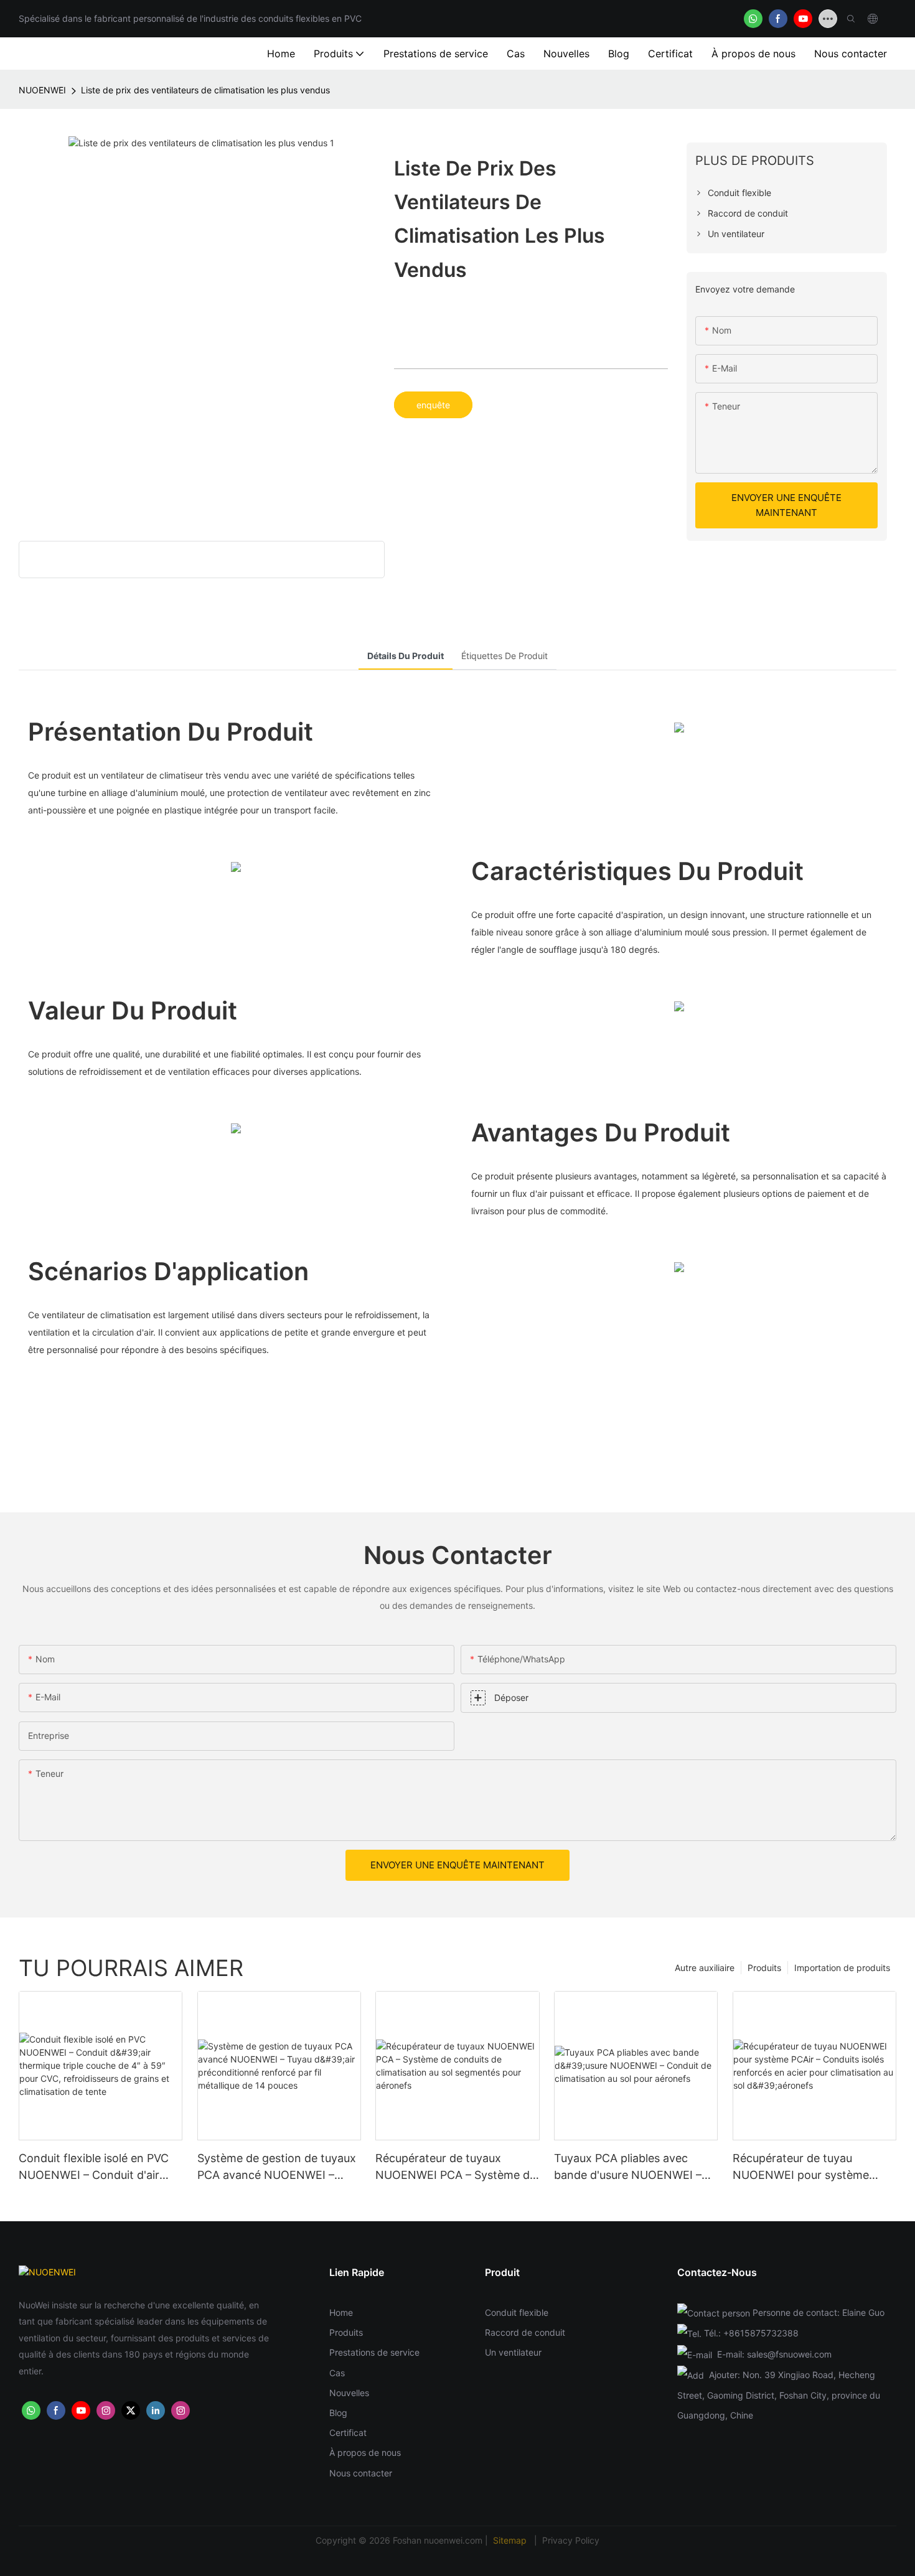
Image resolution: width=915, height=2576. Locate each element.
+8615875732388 (761, 2333)
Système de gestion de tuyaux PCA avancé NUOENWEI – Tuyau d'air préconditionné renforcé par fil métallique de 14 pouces (277, 2167)
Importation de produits (842, 1968)
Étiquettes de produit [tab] (504, 656)
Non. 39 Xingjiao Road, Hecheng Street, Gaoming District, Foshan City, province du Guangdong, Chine (779, 2395)
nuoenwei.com (453, 2540)
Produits (764, 1968)
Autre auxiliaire (705, 1968)
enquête (433, 405)
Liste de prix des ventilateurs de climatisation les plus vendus (205, 90)
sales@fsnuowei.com (789, 2354)
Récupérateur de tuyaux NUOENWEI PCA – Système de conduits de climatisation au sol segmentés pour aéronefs (456, 2167)
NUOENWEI (42, 90)
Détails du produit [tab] (406, 656)
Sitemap (511, 2540)
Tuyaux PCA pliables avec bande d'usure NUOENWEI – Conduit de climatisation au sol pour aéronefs (635, 2167)
